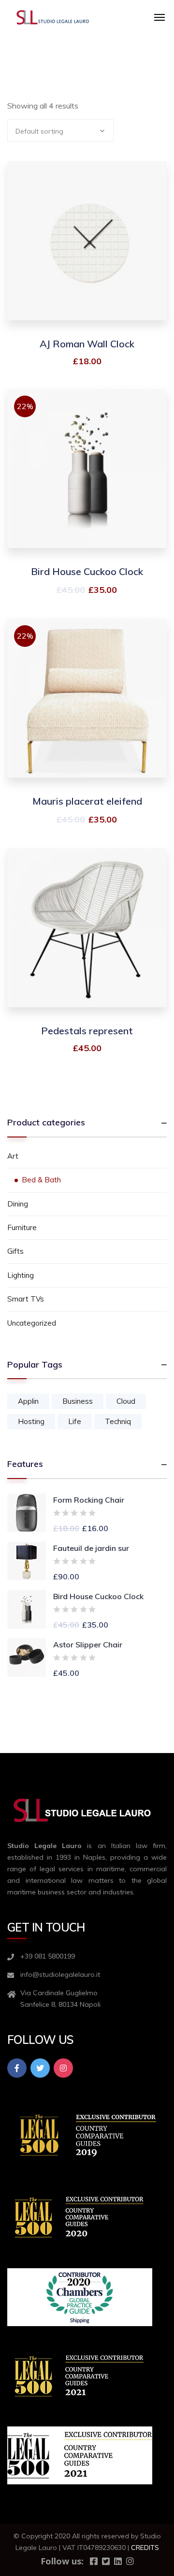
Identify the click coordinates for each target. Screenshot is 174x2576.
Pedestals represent (87, 1031)
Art (13, 1156)
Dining (18, 1204)
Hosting (31, 1421)
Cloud (126, 1401)
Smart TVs (26, 1299)
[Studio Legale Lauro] (53, 17)
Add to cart (87, 259)
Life (75, 1421)
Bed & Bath (41, 1180)
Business (78, 1401)
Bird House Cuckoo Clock (87, 571)
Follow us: (62, 2561)
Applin (28, 1401)
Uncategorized (32, 1323)
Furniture (22, 1227)
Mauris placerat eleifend (87, 801)
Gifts (15, 1251)
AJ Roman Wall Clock (87, 344)
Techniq (118, 1421)
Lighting (21, 1275)
